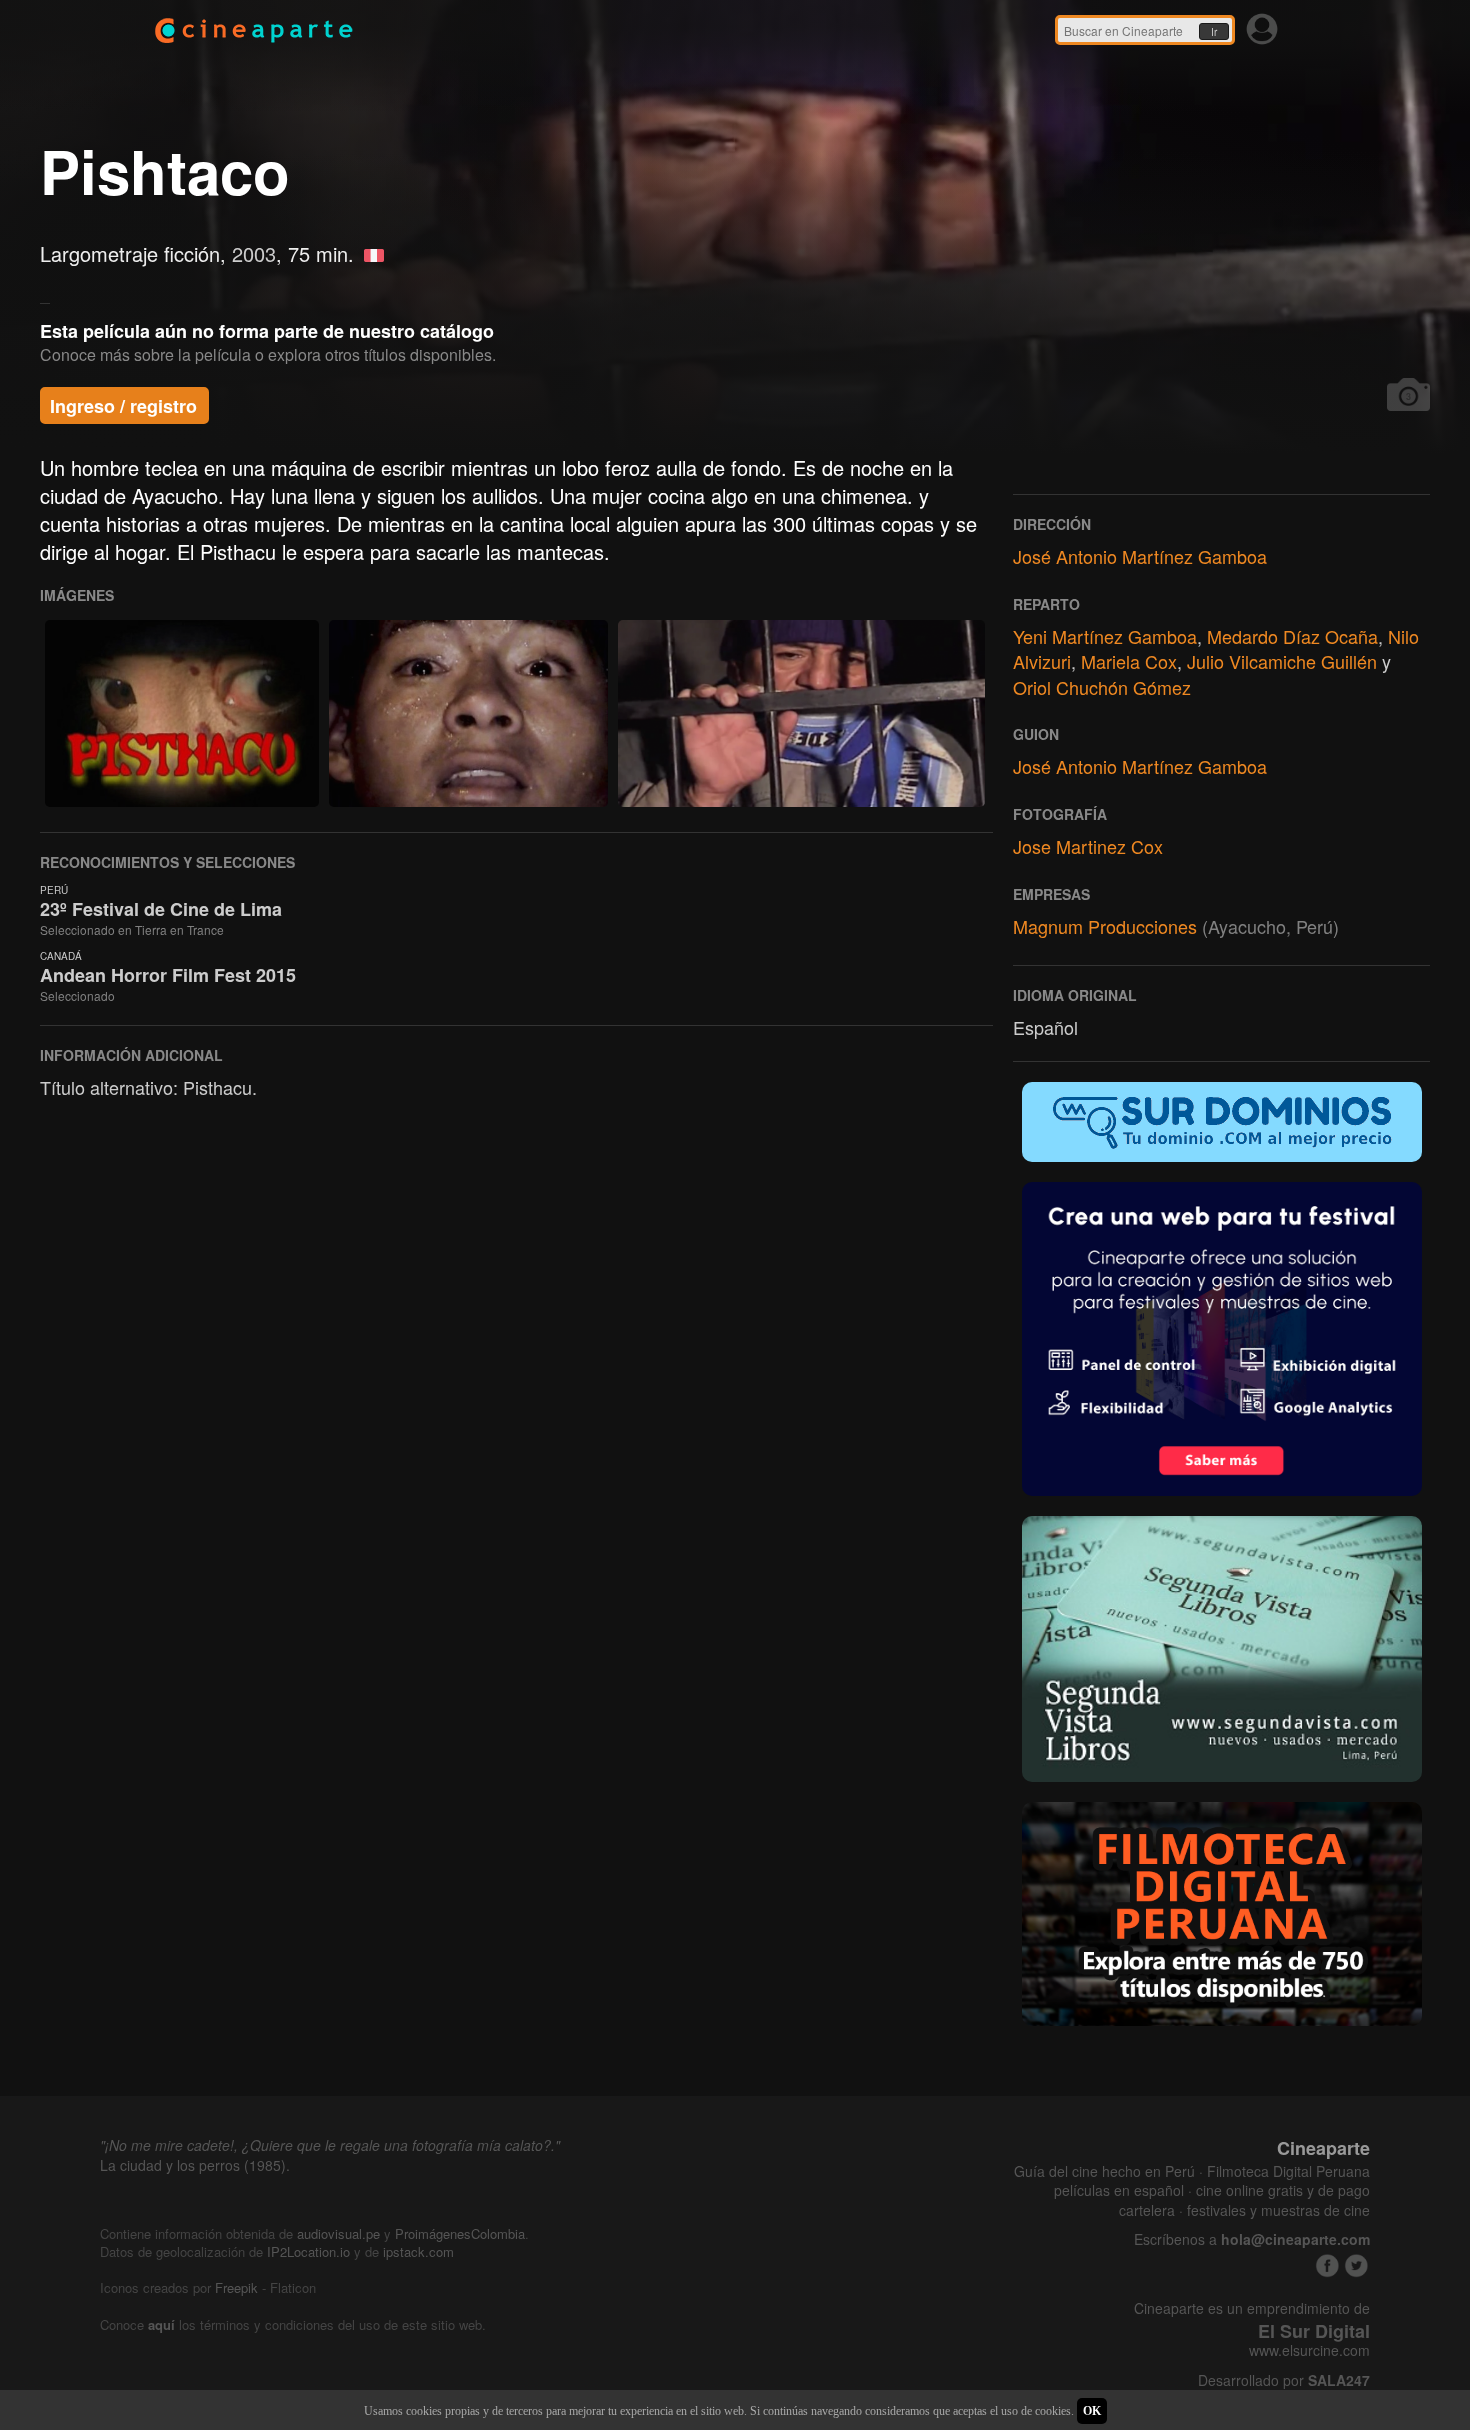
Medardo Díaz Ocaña (1292, 636)
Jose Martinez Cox (1088, 846)
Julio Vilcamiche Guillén (1282, 661)
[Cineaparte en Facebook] (1327, 2265)
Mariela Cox (1129, 661)
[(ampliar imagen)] (182, 713)
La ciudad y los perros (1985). (195, 2165)
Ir (1214, 32)
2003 (254, 253)
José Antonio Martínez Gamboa (1140, 556)
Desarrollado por (1284, 2380)
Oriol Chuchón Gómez (1102, 687)
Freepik (236, 2287)
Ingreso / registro (123, 406)
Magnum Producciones (1105, 926)
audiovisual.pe (338, 2233)
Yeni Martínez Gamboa (1105, 636)
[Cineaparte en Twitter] (1356, 2265)
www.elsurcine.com (1309, 2350)
